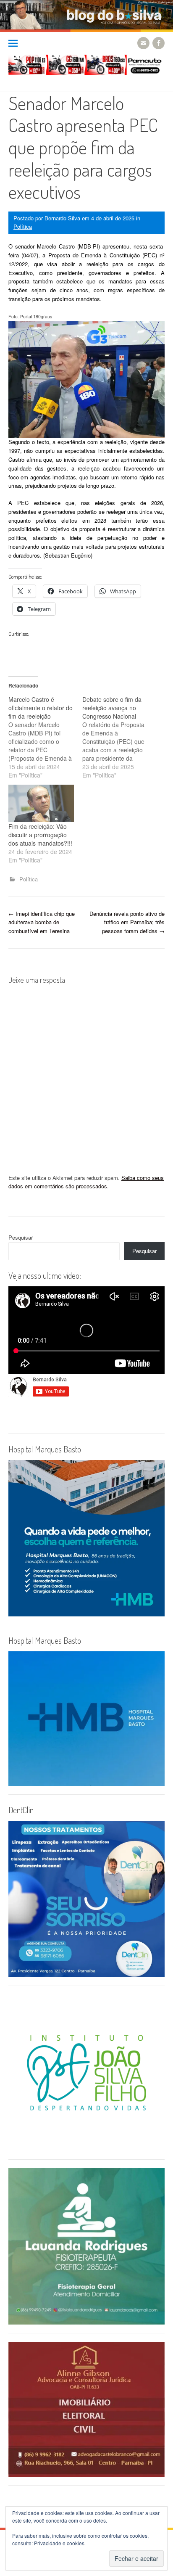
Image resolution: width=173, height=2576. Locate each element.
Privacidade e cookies (59, 2543)
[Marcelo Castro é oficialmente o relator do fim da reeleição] (45, 737)
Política (23, 226)
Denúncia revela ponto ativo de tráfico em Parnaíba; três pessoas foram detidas (127, 922)
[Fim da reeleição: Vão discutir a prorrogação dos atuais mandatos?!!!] (41, 803)
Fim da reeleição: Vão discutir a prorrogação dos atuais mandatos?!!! (40, 835)
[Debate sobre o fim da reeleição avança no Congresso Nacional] (119, 737)
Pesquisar (21, 1237)
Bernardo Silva (62, 218)
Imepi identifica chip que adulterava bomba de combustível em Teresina (42, 922)
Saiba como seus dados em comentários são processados (86, 1182)
